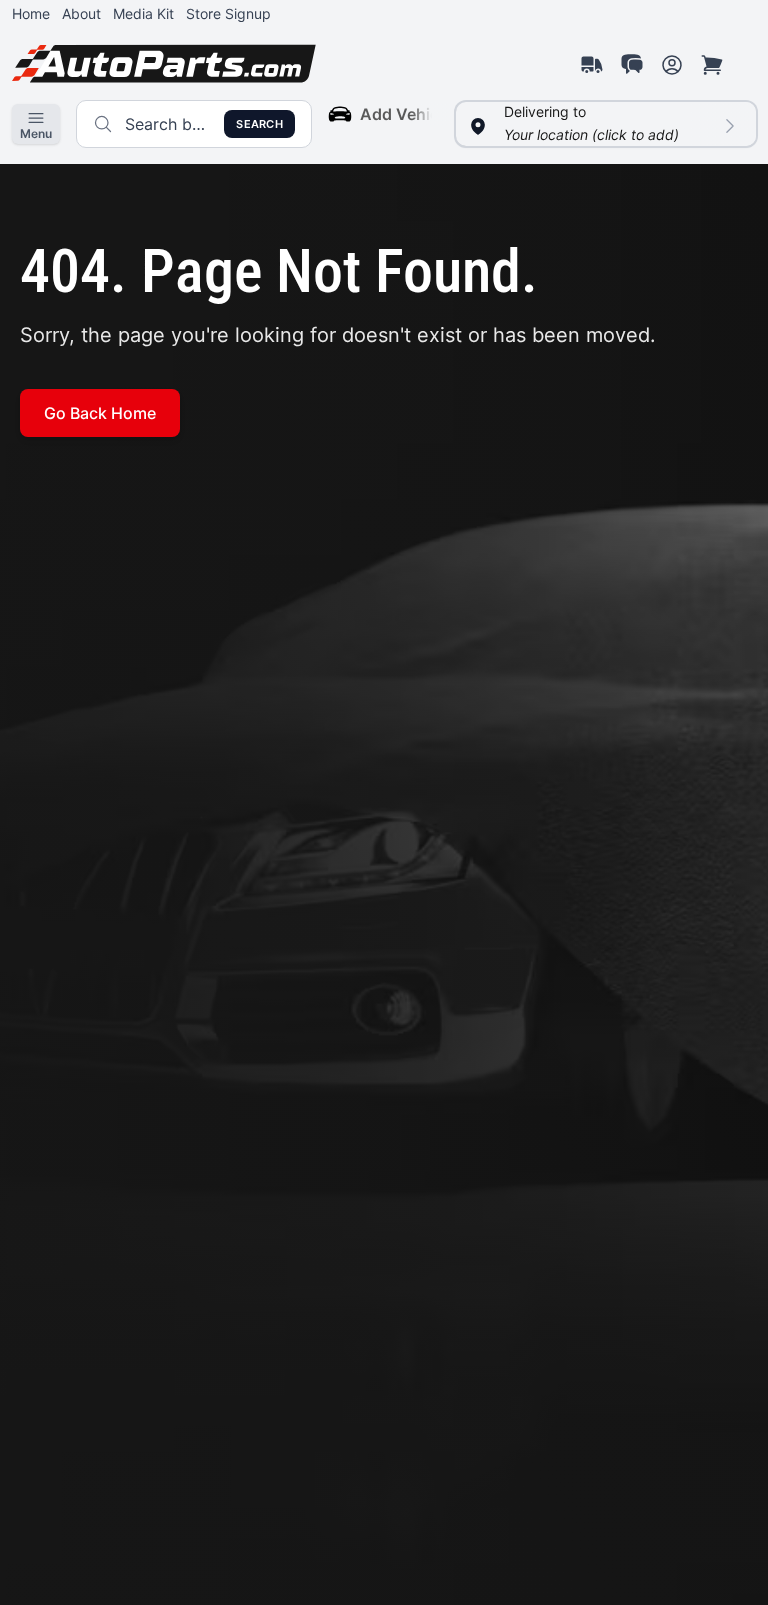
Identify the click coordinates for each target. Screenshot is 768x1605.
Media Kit (143, 13)
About (81, 13)
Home (31, 13)
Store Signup (228, 13)
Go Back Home (100, 413)
